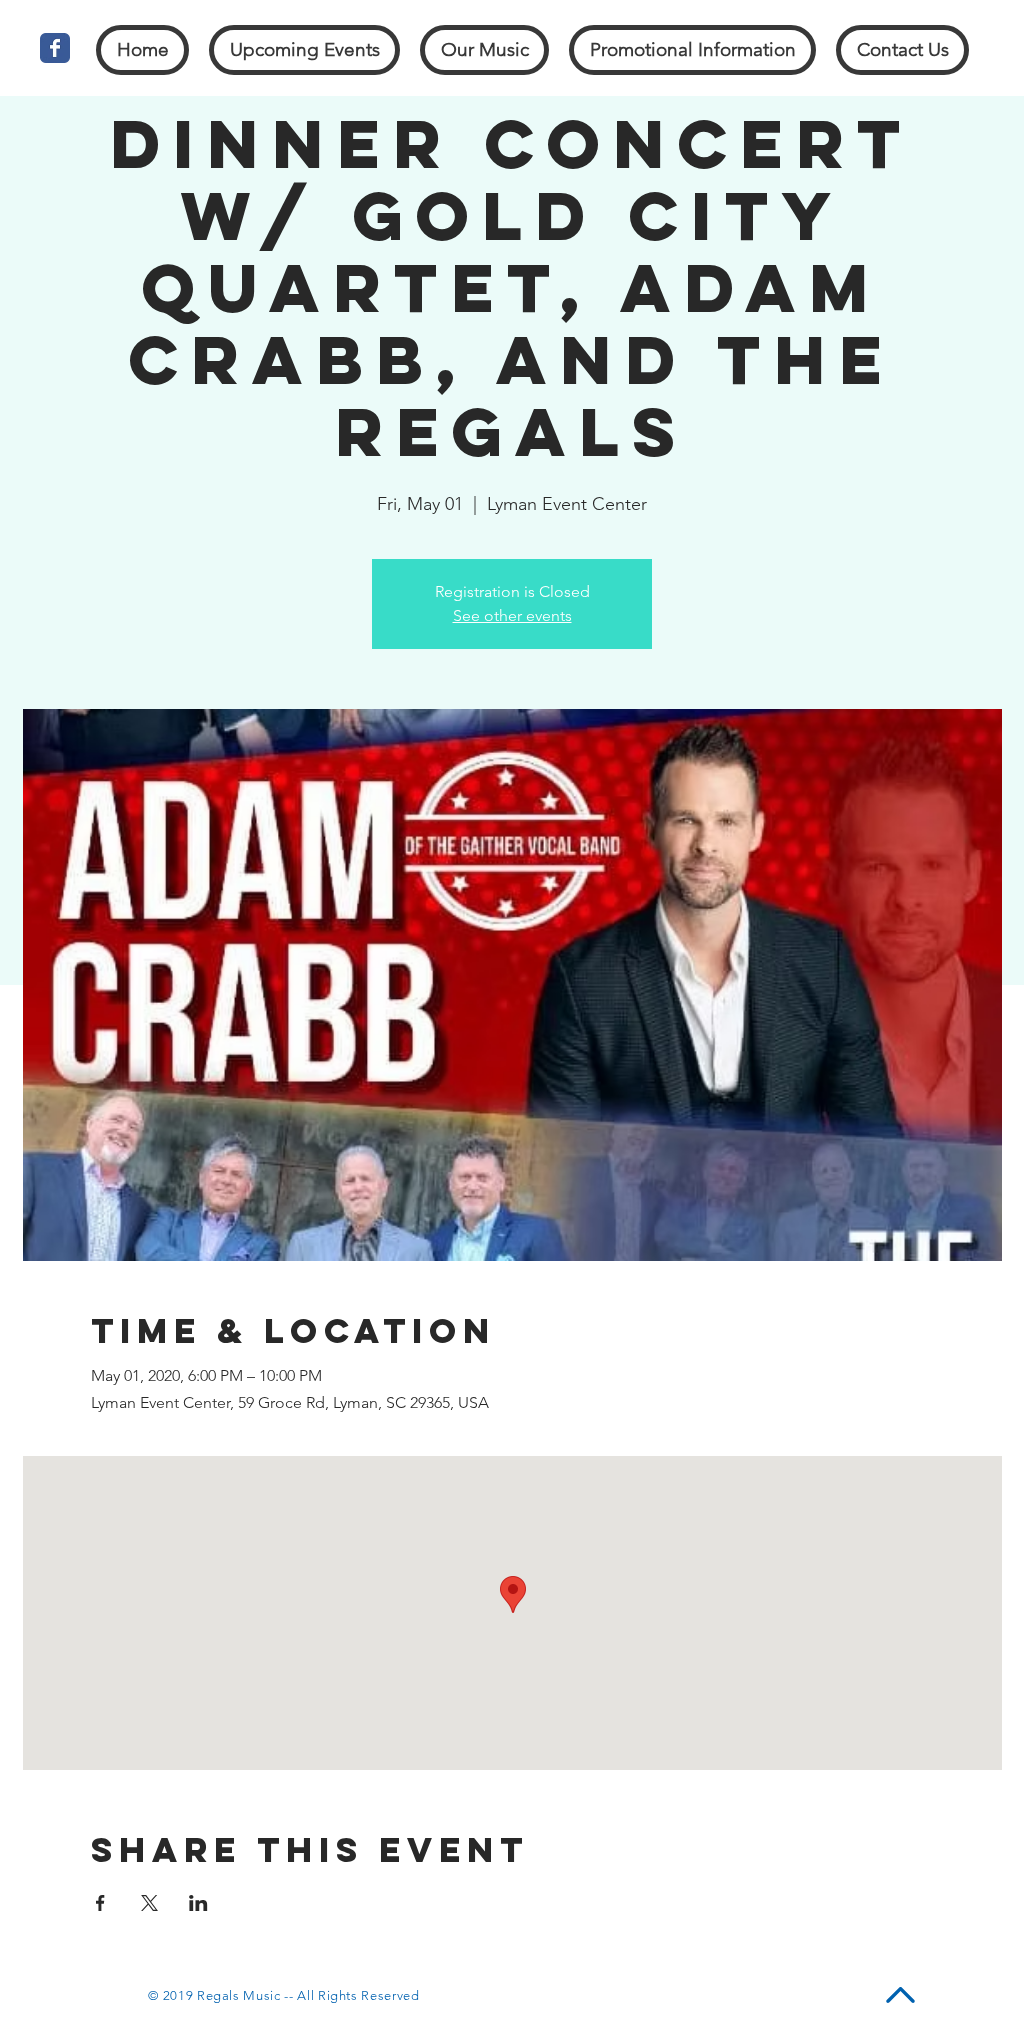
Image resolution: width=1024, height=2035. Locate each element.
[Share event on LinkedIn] (198, 1903)
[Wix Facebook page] (55, 48)
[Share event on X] (149, 1903)
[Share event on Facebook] (100, 1903)
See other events (512, 615)
